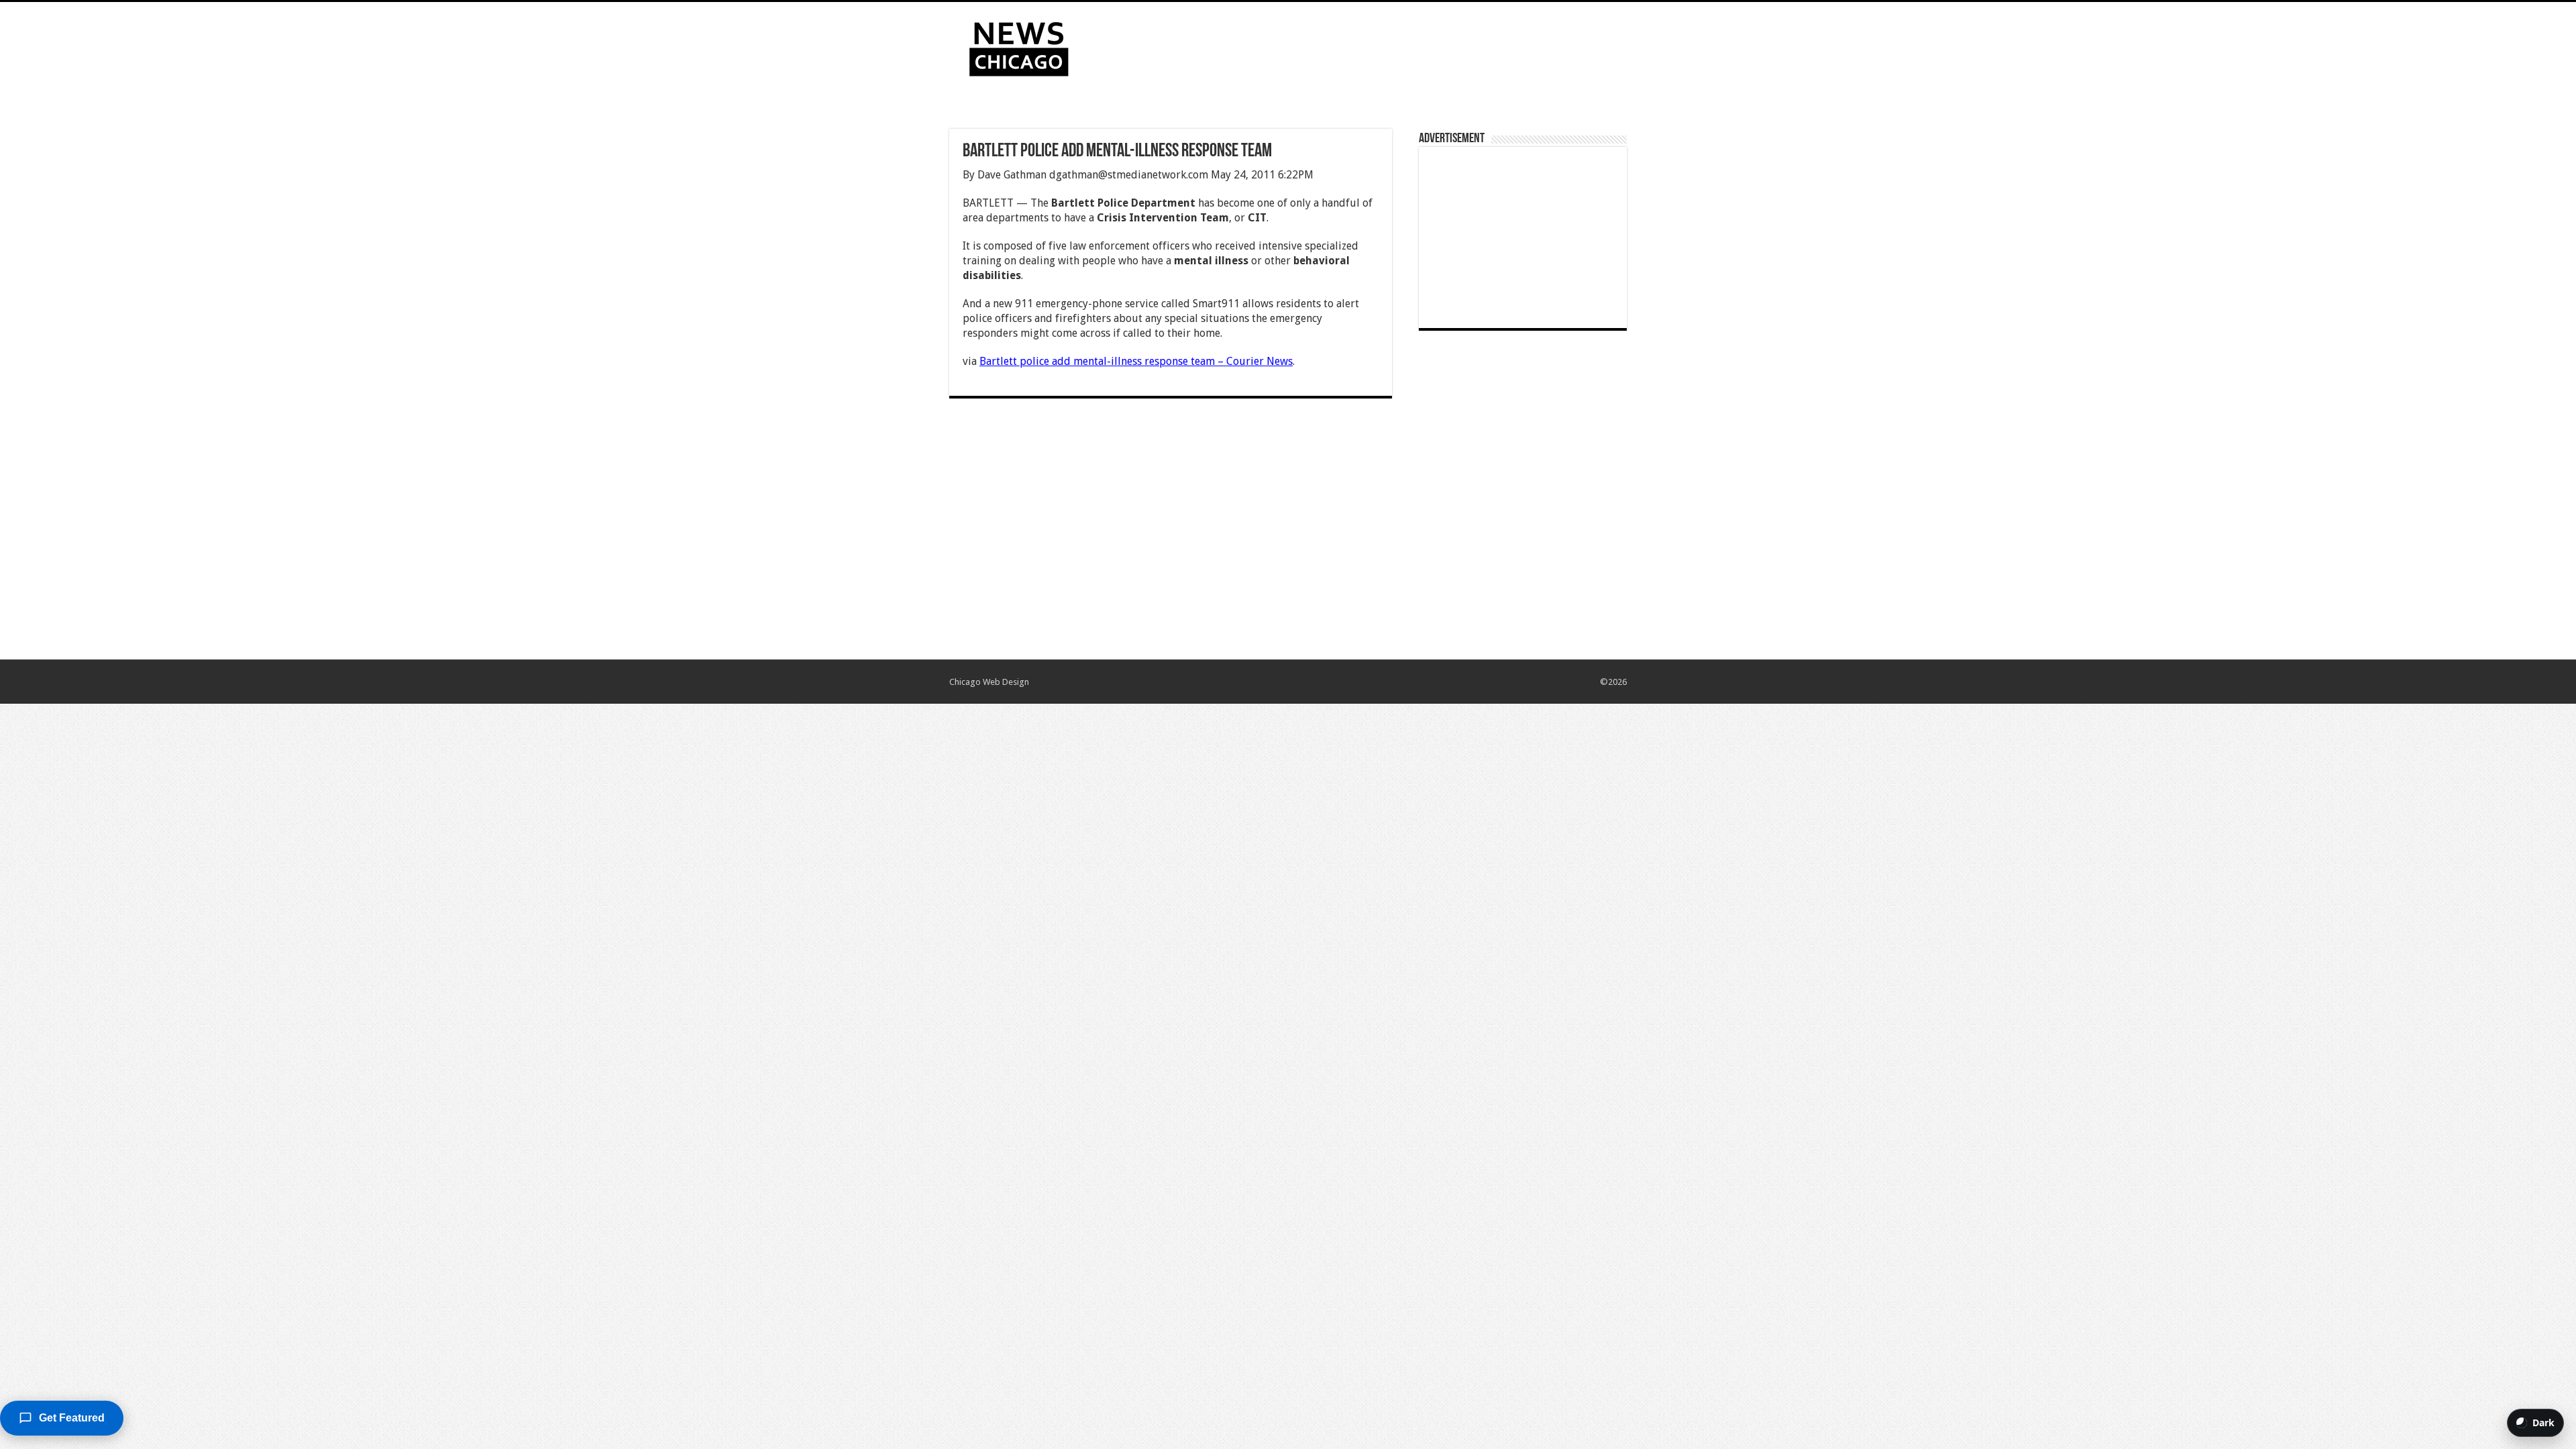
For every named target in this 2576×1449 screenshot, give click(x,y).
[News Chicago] (1019, 46)
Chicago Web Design (989, 682)
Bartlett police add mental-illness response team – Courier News (1136, 361)
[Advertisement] (1373, 46)
